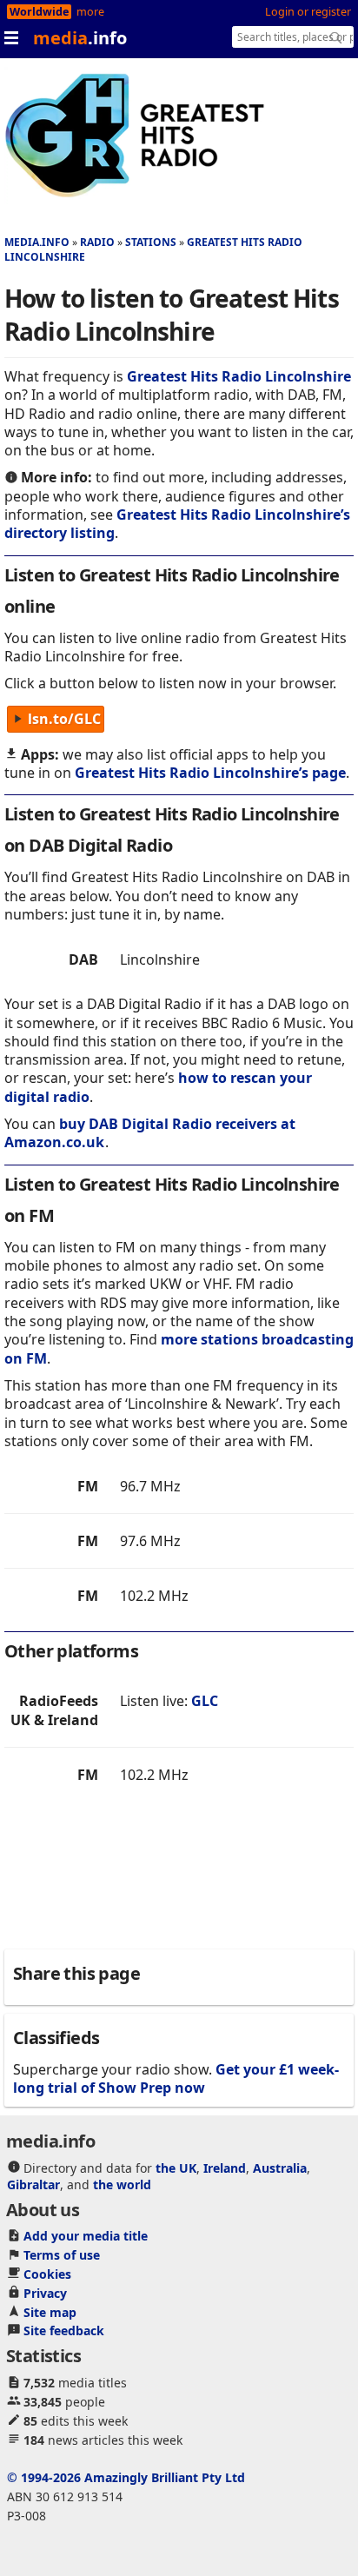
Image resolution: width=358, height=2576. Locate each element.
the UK (176, 2168)
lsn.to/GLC (64, 720)
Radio (97, 242)
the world (122, 2184)
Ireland (225, 2168)
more (90, 12)
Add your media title (86, 2236)
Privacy (45, 2293)
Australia (280, 2168)
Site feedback (64, 2330)
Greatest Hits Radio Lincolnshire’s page (210, 773)
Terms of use (62, 2255)
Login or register (308, 12)
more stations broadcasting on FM (179, 1348)
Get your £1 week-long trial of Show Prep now (176, 2078)
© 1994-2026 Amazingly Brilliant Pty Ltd (126, 2477)
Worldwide (39, 12)
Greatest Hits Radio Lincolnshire (239, 376)
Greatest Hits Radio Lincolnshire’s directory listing (177, 524)
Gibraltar (33, 2184)
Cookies (47, 2274)
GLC (205, 1701)
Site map (50, 2312)
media (80, 38)
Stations (151, 242)
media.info (37, 242)
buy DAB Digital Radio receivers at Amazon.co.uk (150, 1133)
